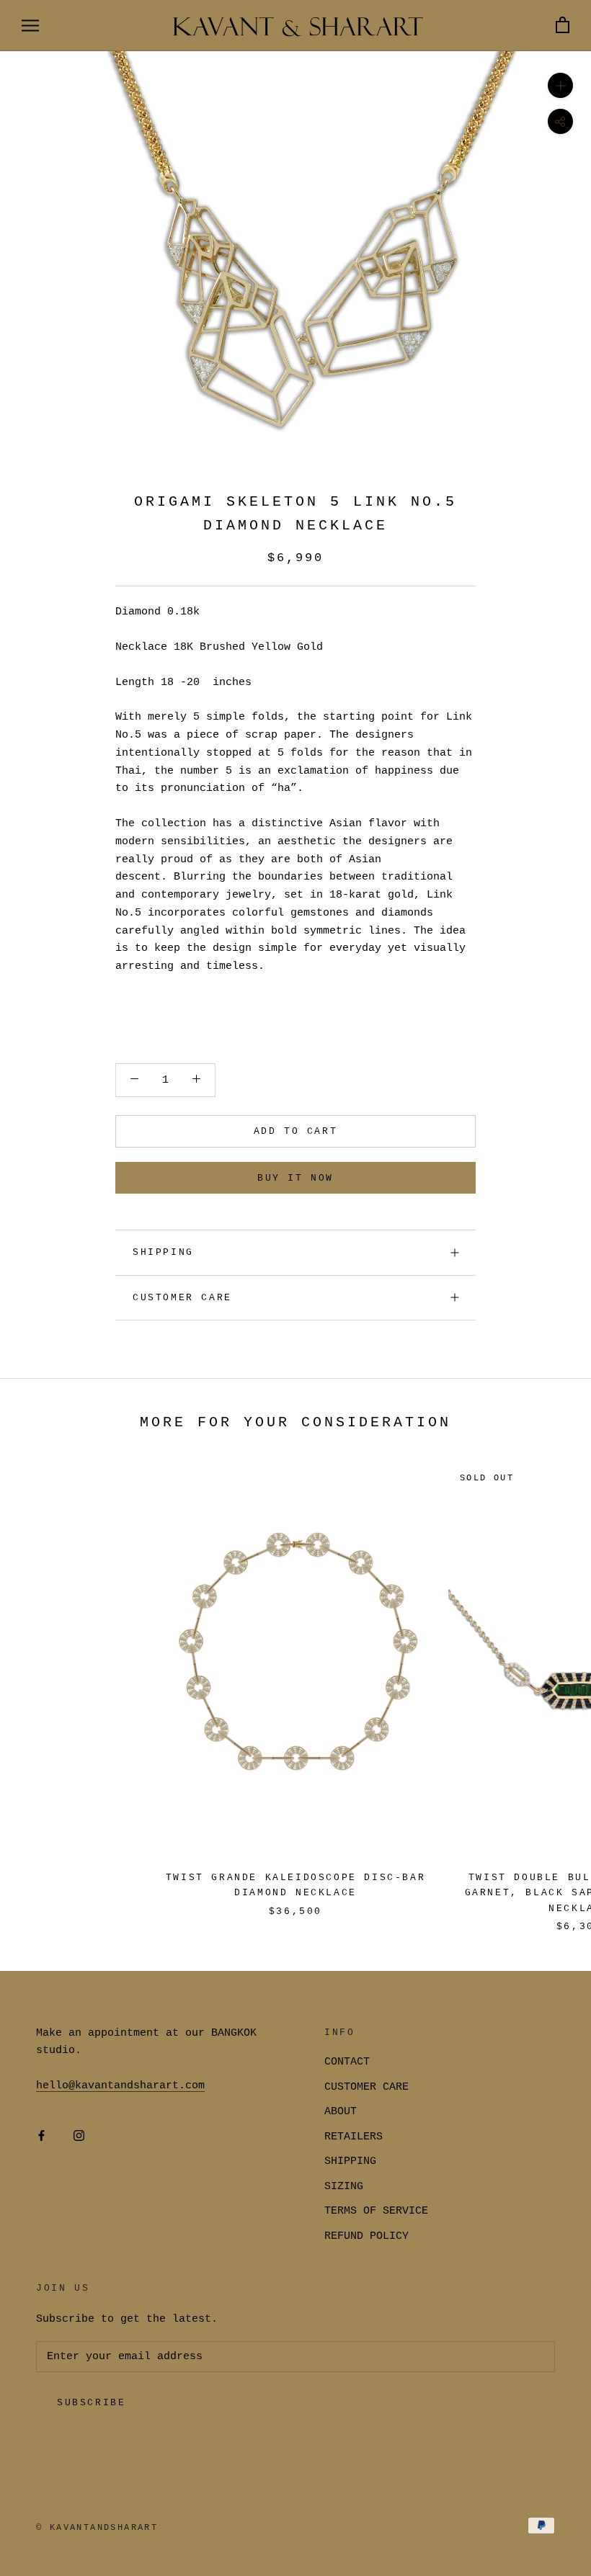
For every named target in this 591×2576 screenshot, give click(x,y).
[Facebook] (41, 2137)
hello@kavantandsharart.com (120, 2086)
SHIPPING (163, 1252)
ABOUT (341, 2112)
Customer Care (182, 1298)
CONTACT (347, 2062)
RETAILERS (354, 2137)
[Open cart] (563, 26)
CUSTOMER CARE (366, 2087)
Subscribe (91, 2403)
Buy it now (295, 1178)
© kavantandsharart (97, 2528)
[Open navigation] (30, 26)
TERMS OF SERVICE (376, 2211)
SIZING (344, 2187)
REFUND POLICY (366, 2236)
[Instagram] (79, 2137)
